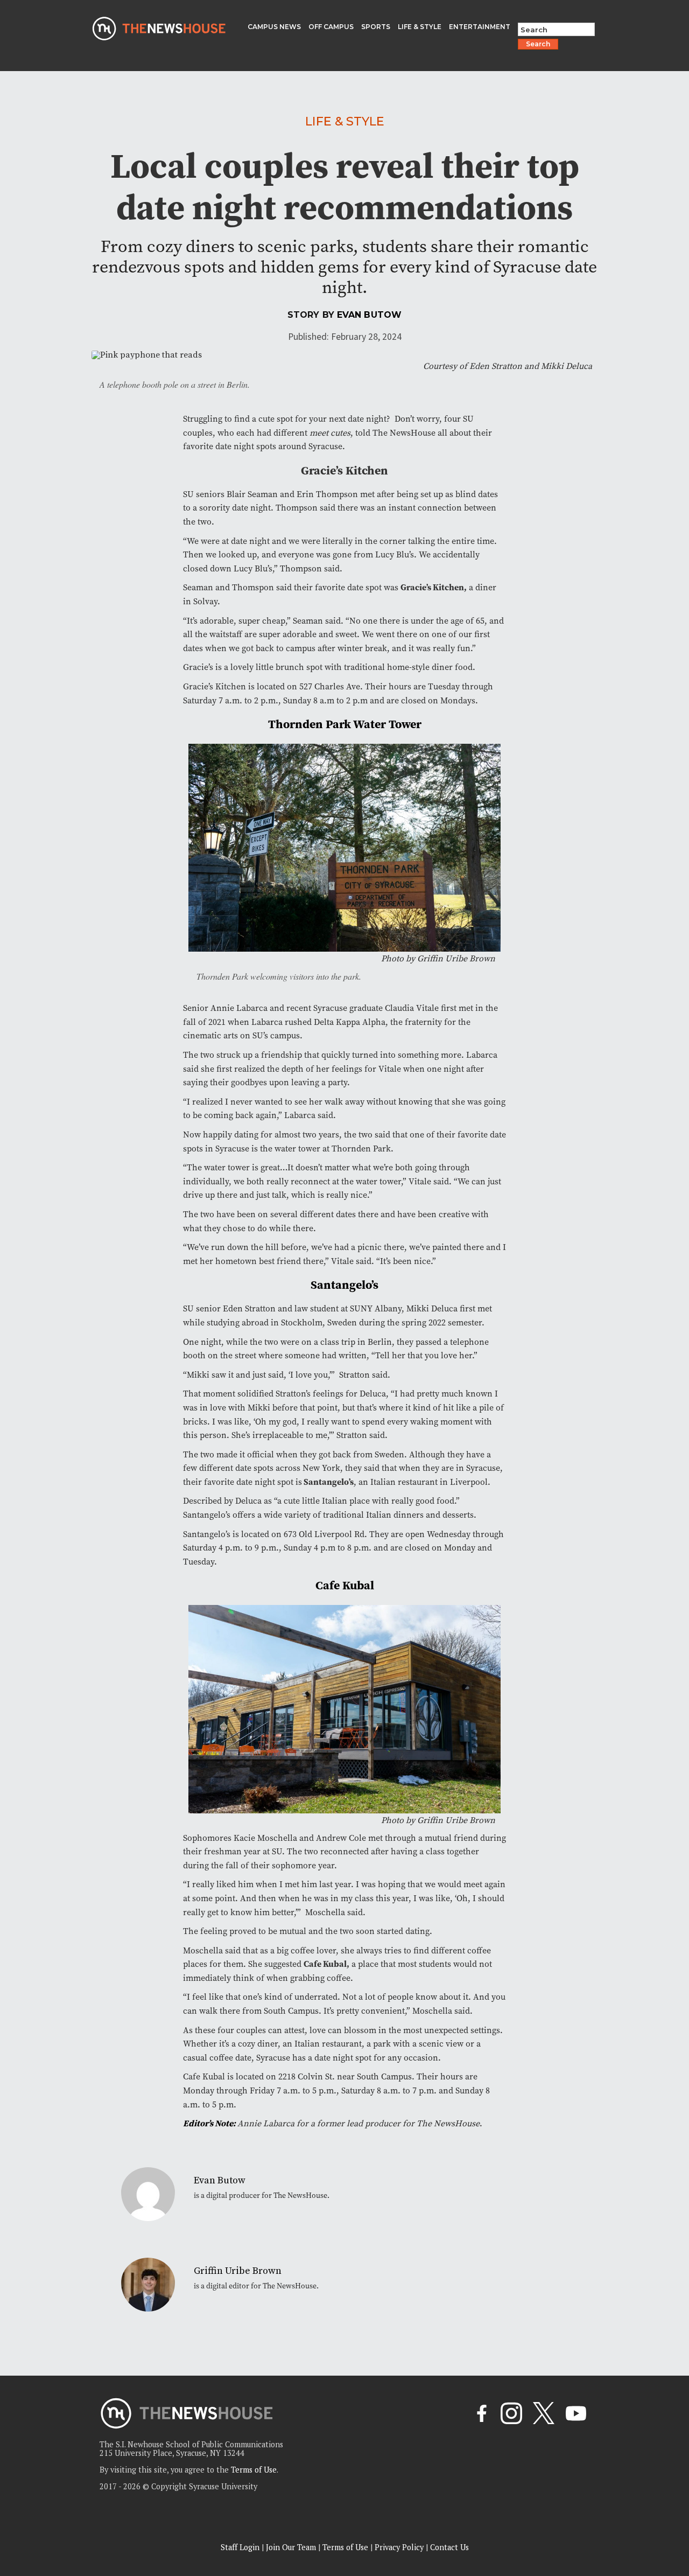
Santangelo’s (328, 1482)
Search (538, 44)
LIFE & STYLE (420, 27)
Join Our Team (291, 2547)
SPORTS (376, 27)
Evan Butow (369, 315)
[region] (140, 2499)
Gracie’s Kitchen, (434, 587)
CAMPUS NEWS (274, 27)
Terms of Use (345, 2547)
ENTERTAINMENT (480, 27)
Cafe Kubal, (326, 1964)
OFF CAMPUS (331, 27)
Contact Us (449, 2547)
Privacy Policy (399, 2547)
